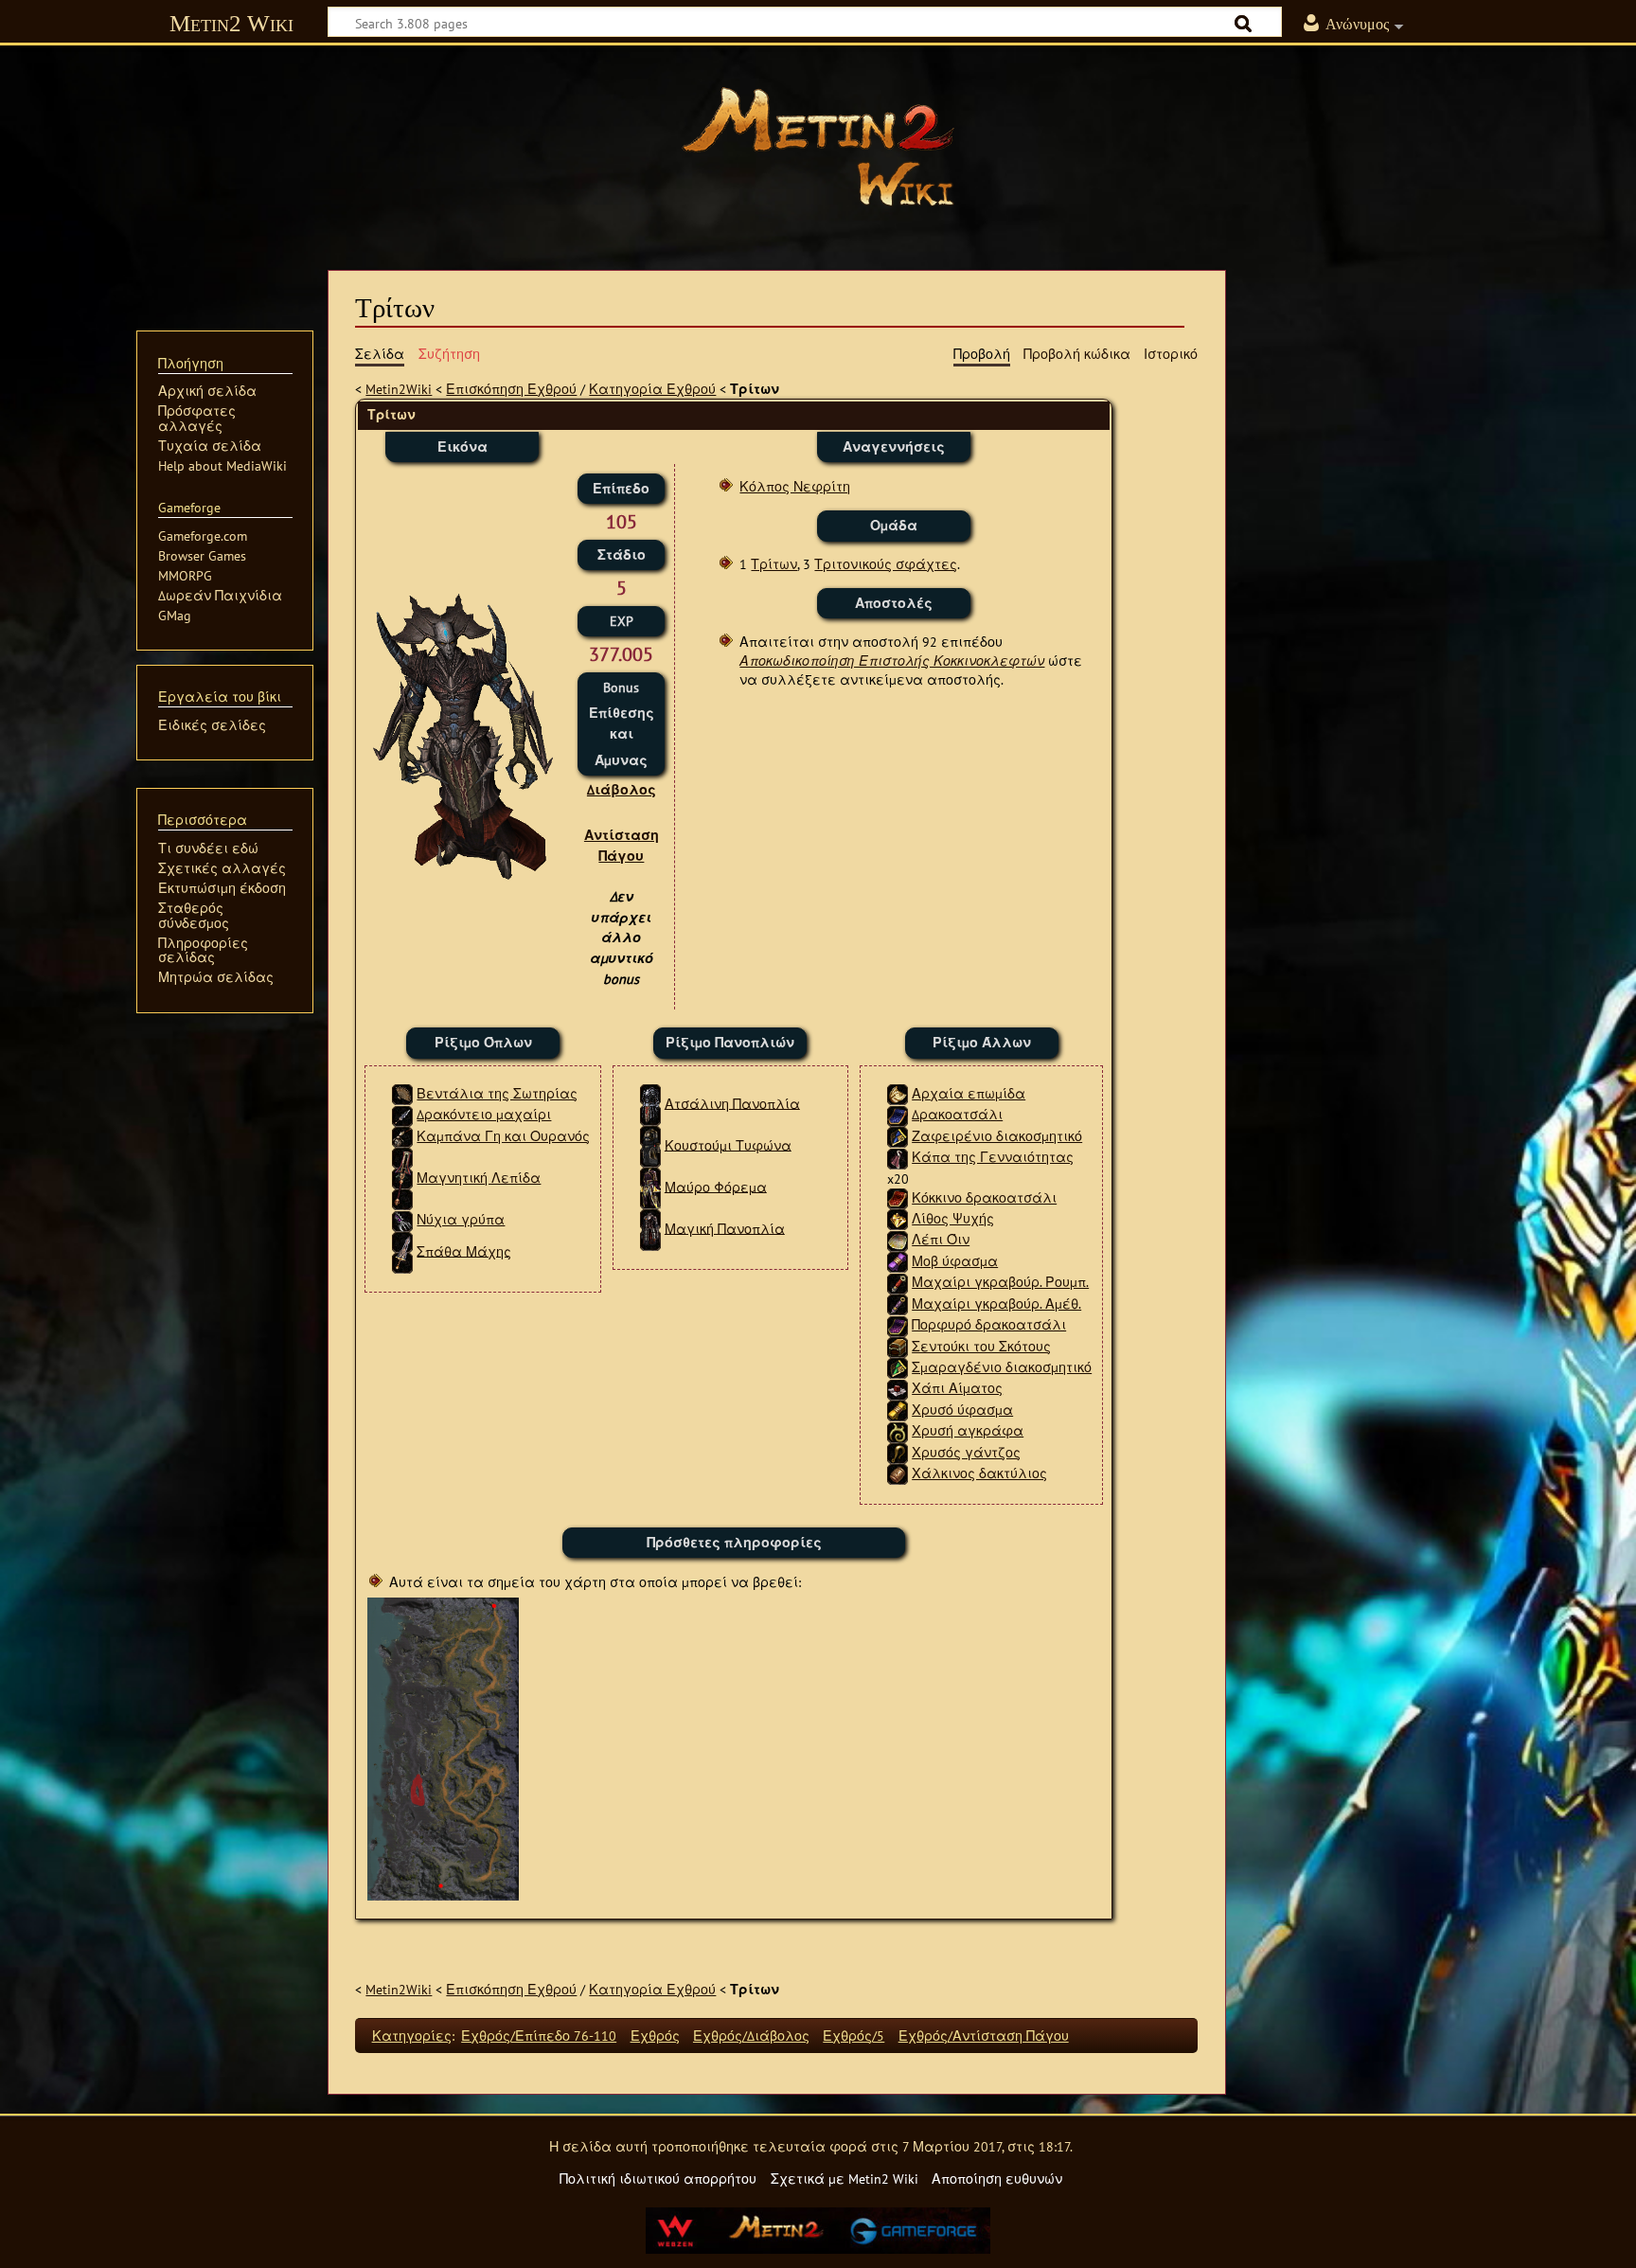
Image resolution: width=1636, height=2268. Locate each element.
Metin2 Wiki (231, 23)
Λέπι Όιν (941, 1239)
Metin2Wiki (399, 389)
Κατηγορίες (412, 2036)
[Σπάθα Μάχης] (402, 1250)
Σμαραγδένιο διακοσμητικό (1002, 1367)
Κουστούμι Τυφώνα (728, 1144)
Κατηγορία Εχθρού (652, 389)
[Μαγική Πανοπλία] (650, 1228)
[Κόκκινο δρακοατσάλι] (898, 1197)
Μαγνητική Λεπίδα (479, 1178)
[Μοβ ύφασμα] (898, 1261)
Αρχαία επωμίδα (969, 1093)
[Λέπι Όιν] (898, 1239)
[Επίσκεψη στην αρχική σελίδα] (818, 147)
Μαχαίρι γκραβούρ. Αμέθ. (996, 1304)
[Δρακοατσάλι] (898, 1114)
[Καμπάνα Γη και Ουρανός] (402, 1136)
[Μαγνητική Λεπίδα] (402, 1178)
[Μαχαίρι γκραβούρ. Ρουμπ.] (898, 1282)
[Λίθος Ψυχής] (898, 1218)
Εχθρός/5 (854, 2036)
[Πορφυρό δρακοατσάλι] (898, 1324)
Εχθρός (655, 2036)
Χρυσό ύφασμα (962, 1410)
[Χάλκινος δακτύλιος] (898, 1473)
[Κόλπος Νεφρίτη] (443, 1748)
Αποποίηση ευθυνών (997, 2179)
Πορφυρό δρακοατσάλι (989, 1324)
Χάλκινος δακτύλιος (979, 1473)
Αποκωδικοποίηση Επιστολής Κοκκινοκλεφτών (892, 661)
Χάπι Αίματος (957, 1388)
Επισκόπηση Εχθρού (511, 389)
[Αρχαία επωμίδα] (898, 1093)
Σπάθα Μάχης (464, 1250)
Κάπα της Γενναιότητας (993, 1157)
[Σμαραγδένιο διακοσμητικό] (898, 1367)
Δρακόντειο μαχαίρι (484, 1114)
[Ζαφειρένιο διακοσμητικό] (898, 1136)
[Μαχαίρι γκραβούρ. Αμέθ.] (898, 1304)
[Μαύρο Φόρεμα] (650, 1186)
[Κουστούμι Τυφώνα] (650, 1144)
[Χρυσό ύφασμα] (898, 1410)
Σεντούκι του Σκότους (981, 1346)
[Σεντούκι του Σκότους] (898, 1346)
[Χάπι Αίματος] (898, 1388)
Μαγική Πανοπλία (725, 1228)
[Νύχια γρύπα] (402, 1219)
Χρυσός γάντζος (966, 1452)
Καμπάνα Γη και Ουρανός (503, 1136)
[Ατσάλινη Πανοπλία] (650, 1103)
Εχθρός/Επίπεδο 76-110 (539, 2036)
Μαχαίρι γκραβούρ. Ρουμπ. (1000, 1282)
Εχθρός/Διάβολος (751, 2036)
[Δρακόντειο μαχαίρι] (402, 1114)
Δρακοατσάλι (957, 1114)
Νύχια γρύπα (461, 1219)
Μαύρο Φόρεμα (716, 1186)
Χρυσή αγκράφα (968, 1430)
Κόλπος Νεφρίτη (795, 486)
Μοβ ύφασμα (955, 1261)
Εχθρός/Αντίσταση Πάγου (984, 2036)
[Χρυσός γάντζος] (898, 1452)
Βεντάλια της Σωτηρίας (497, 1093)
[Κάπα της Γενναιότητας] (898, 1157)
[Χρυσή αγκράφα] (898, 1430)
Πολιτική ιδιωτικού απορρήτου (658, 2179)
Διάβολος (622, 789)
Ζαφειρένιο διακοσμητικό (997, 1136)
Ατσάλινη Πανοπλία (732, 1103)
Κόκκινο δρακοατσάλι (984, 1197)
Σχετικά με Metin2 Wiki (845, 2179)
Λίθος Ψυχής (953, 1218)
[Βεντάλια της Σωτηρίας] (402, 1093)
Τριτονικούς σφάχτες (886, 564)
